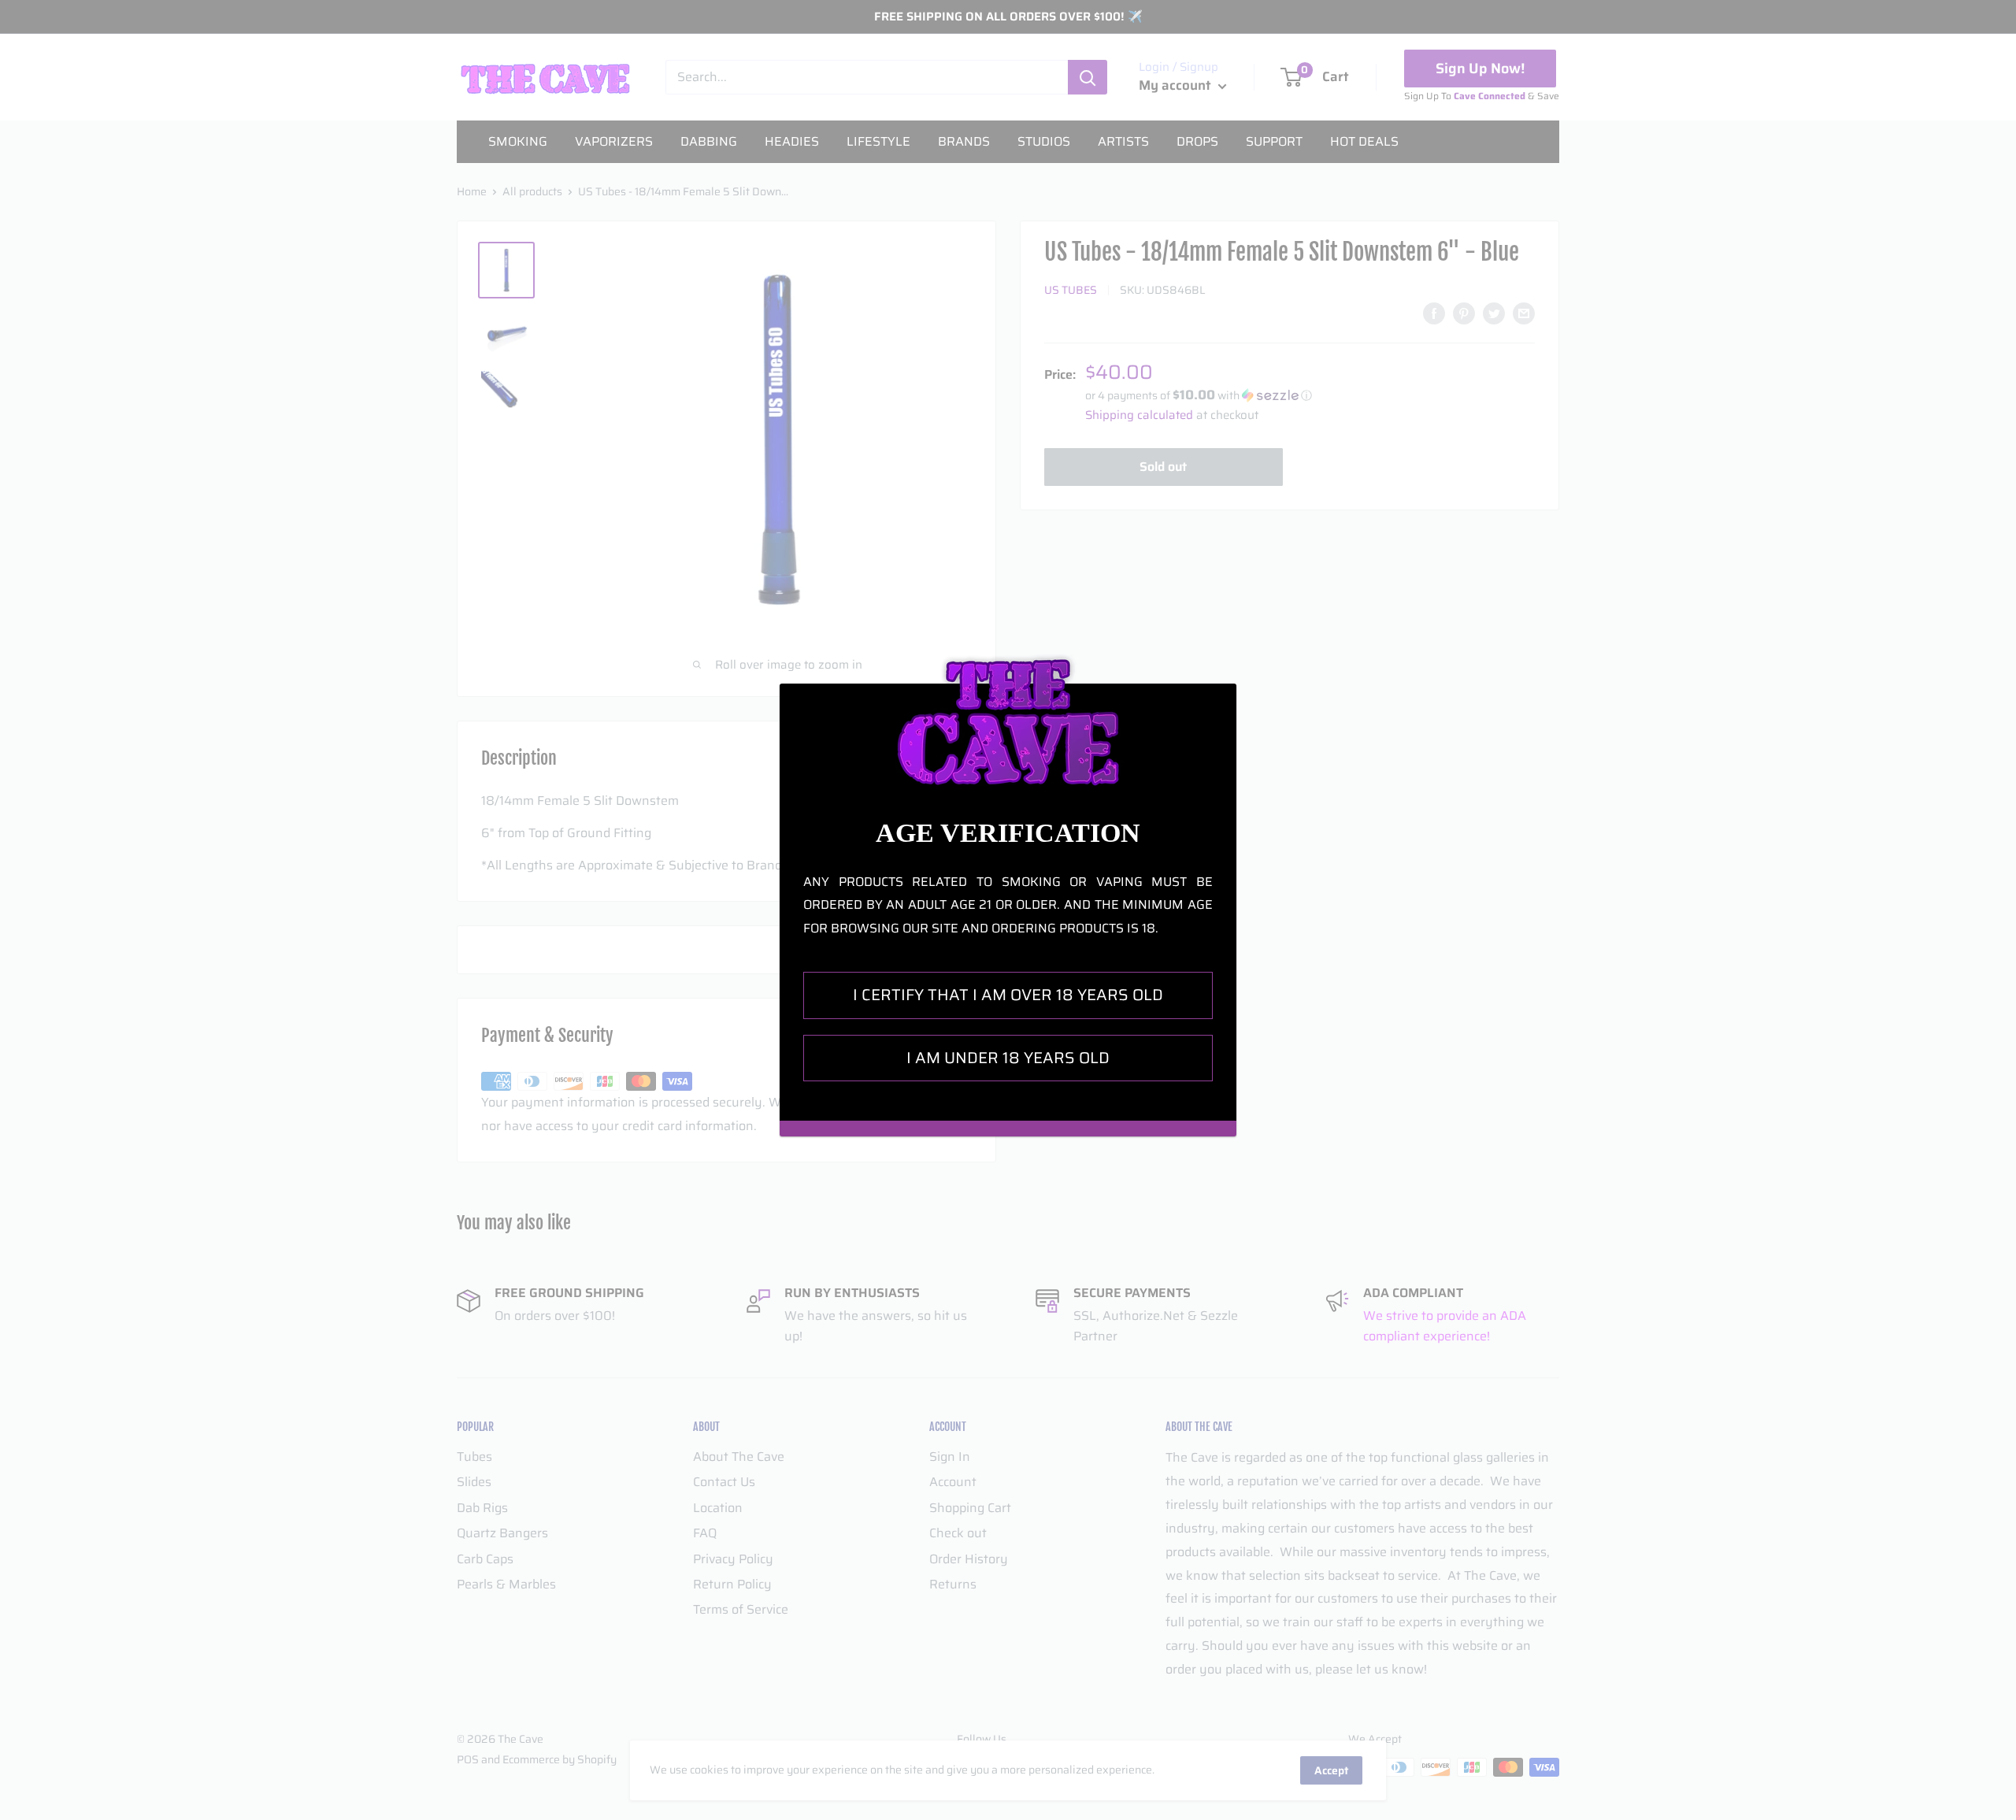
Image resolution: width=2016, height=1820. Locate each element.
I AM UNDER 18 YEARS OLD (1008, 1058)
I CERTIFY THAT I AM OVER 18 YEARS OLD (1008, 995)
